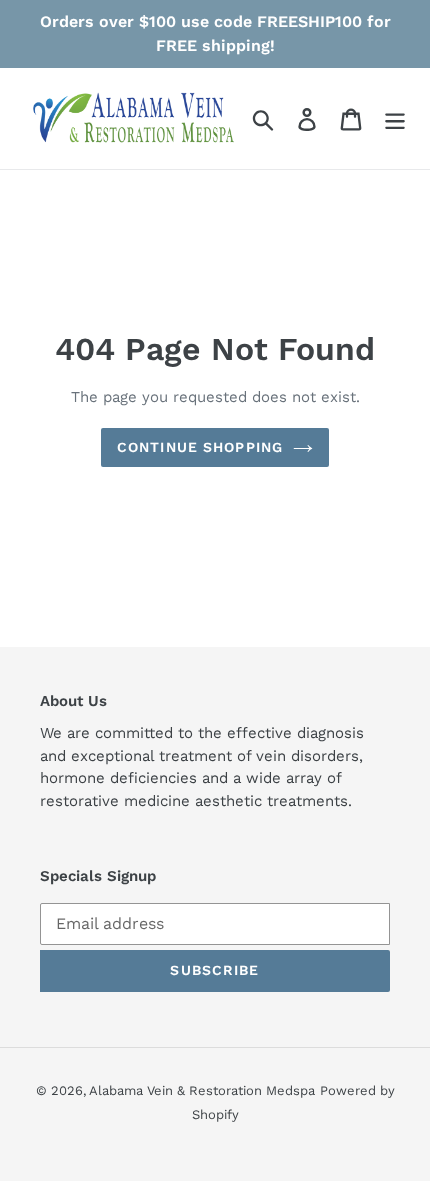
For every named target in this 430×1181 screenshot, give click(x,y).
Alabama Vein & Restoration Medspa (202, 1090)
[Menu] (395, 118)
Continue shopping (200, 447)
